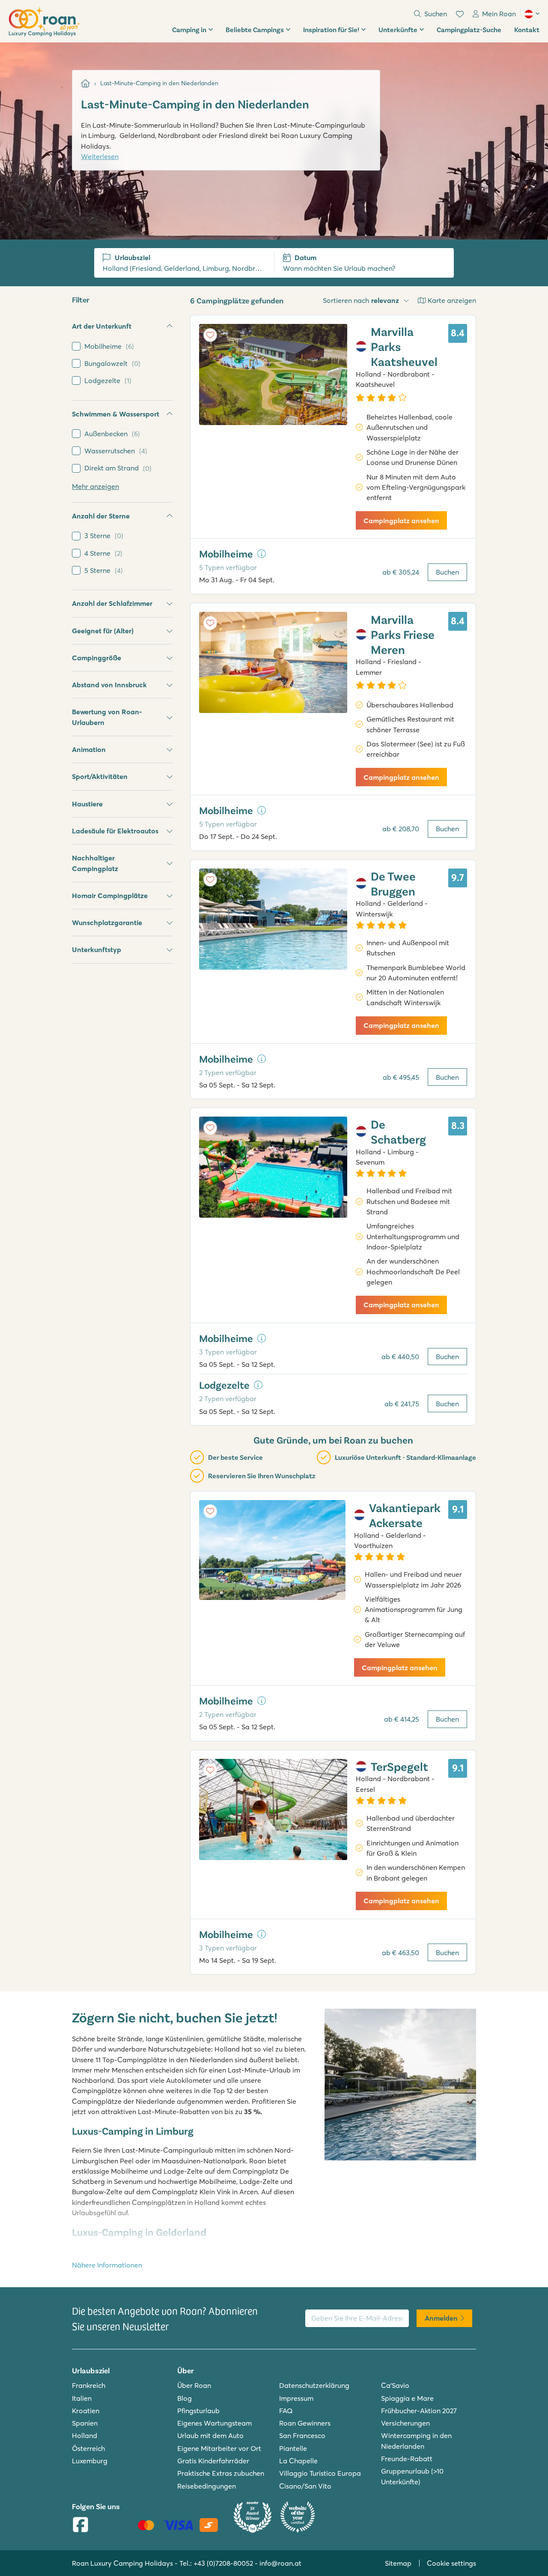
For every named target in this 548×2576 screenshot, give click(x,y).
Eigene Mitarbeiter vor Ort (219, 2448)
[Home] (85, 83)
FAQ (286, 2411)
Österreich (88, 2448)
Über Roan (194, 2385)
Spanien (85, 2423)
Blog (185, 2398)
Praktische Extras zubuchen (221, 2473)
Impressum (296, 2398)
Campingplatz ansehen (401, 521)
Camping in (189, 29)
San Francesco (302, 2435)
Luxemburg (90, 2461)
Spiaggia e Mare (407, 2398)
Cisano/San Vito (305, 2486)
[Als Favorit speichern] (210, 335)
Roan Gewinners (305, 2423)
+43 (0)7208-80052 (223, 2563)
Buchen (447, 572)
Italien (82, 2398)
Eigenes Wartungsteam (214, 2423)
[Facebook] (80, 2525)
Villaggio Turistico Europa (320, 2473)
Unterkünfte (398, 29)
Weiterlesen (100, 156)
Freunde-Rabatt (407, 2459)
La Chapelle (298, 2461)
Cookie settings (451, 2563)
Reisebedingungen (207, 2486)
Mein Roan (499, 14)
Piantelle (293, 2448)
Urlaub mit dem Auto (210, 2435)
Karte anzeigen (452, 300)
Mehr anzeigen (95, 486)
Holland (85, 2435)
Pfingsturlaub (198, 2411)
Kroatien (86, 2411)
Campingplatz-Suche (469, 29)
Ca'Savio (395, 2385)
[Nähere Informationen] (262, 554)
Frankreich (89, 2385)
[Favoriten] (460, 14)
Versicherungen (405, 2423)
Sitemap (398, 2563)
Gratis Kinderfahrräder (213, 2461)
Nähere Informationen (107, 2265)
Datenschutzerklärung (314, 2385)
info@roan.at (280, 2563)
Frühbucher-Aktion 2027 (419, 2411)
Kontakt (527, 29)
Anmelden (441, 2318)
